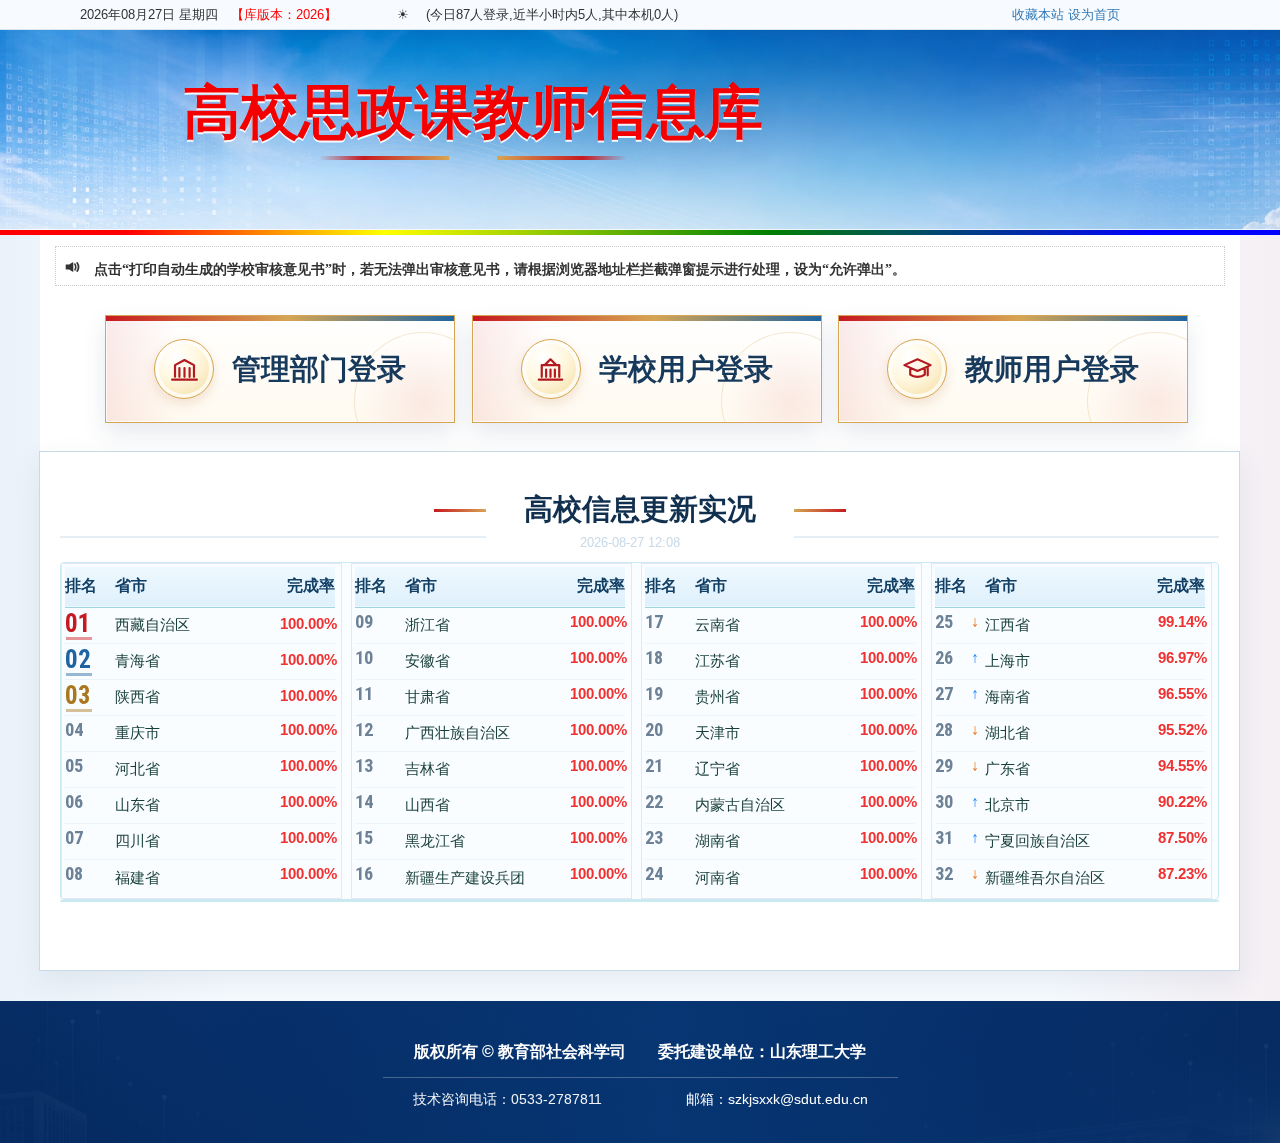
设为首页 (1094, 14)
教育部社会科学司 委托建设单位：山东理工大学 (682, 1051)
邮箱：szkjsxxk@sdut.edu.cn (777, 1099)
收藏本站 (1038, 14)
